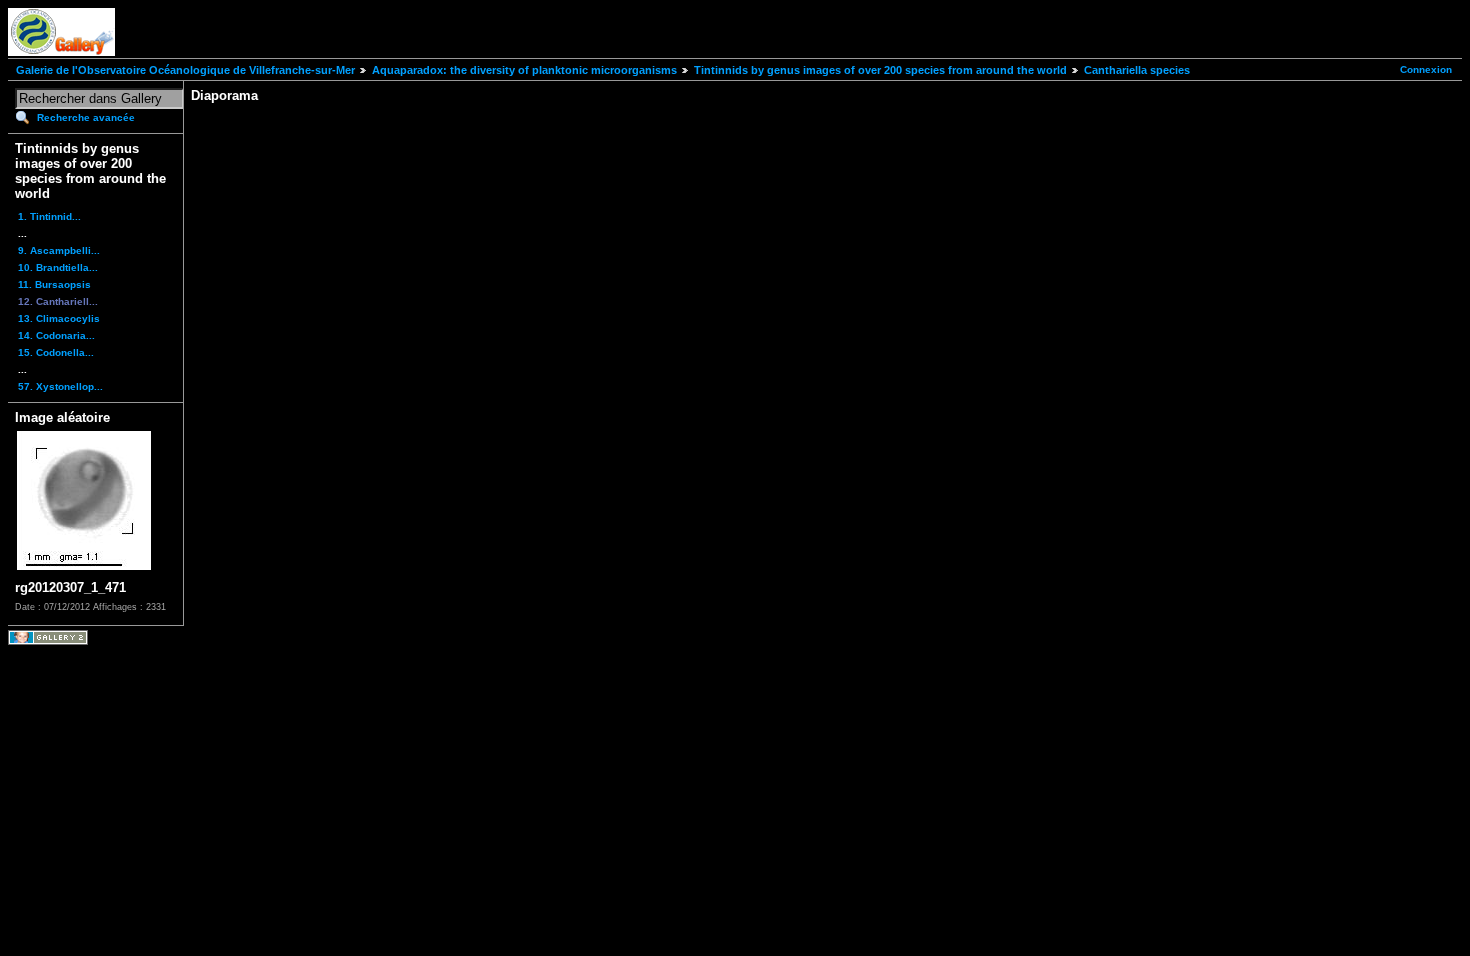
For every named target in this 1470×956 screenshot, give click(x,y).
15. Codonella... (56, 352)
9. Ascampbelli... (59, 250)
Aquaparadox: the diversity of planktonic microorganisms (524, 70)
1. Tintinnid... (49, 216)
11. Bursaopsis (54, 284)
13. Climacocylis (59, 318)
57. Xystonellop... (60, 386)
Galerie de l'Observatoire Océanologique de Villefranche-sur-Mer (185, 70)
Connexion (1426, 69)
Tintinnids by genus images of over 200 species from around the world (880, 70)
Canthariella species (1137, 70)
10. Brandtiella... (58, 267)
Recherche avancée (86, 117)
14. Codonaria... (56, 335)
